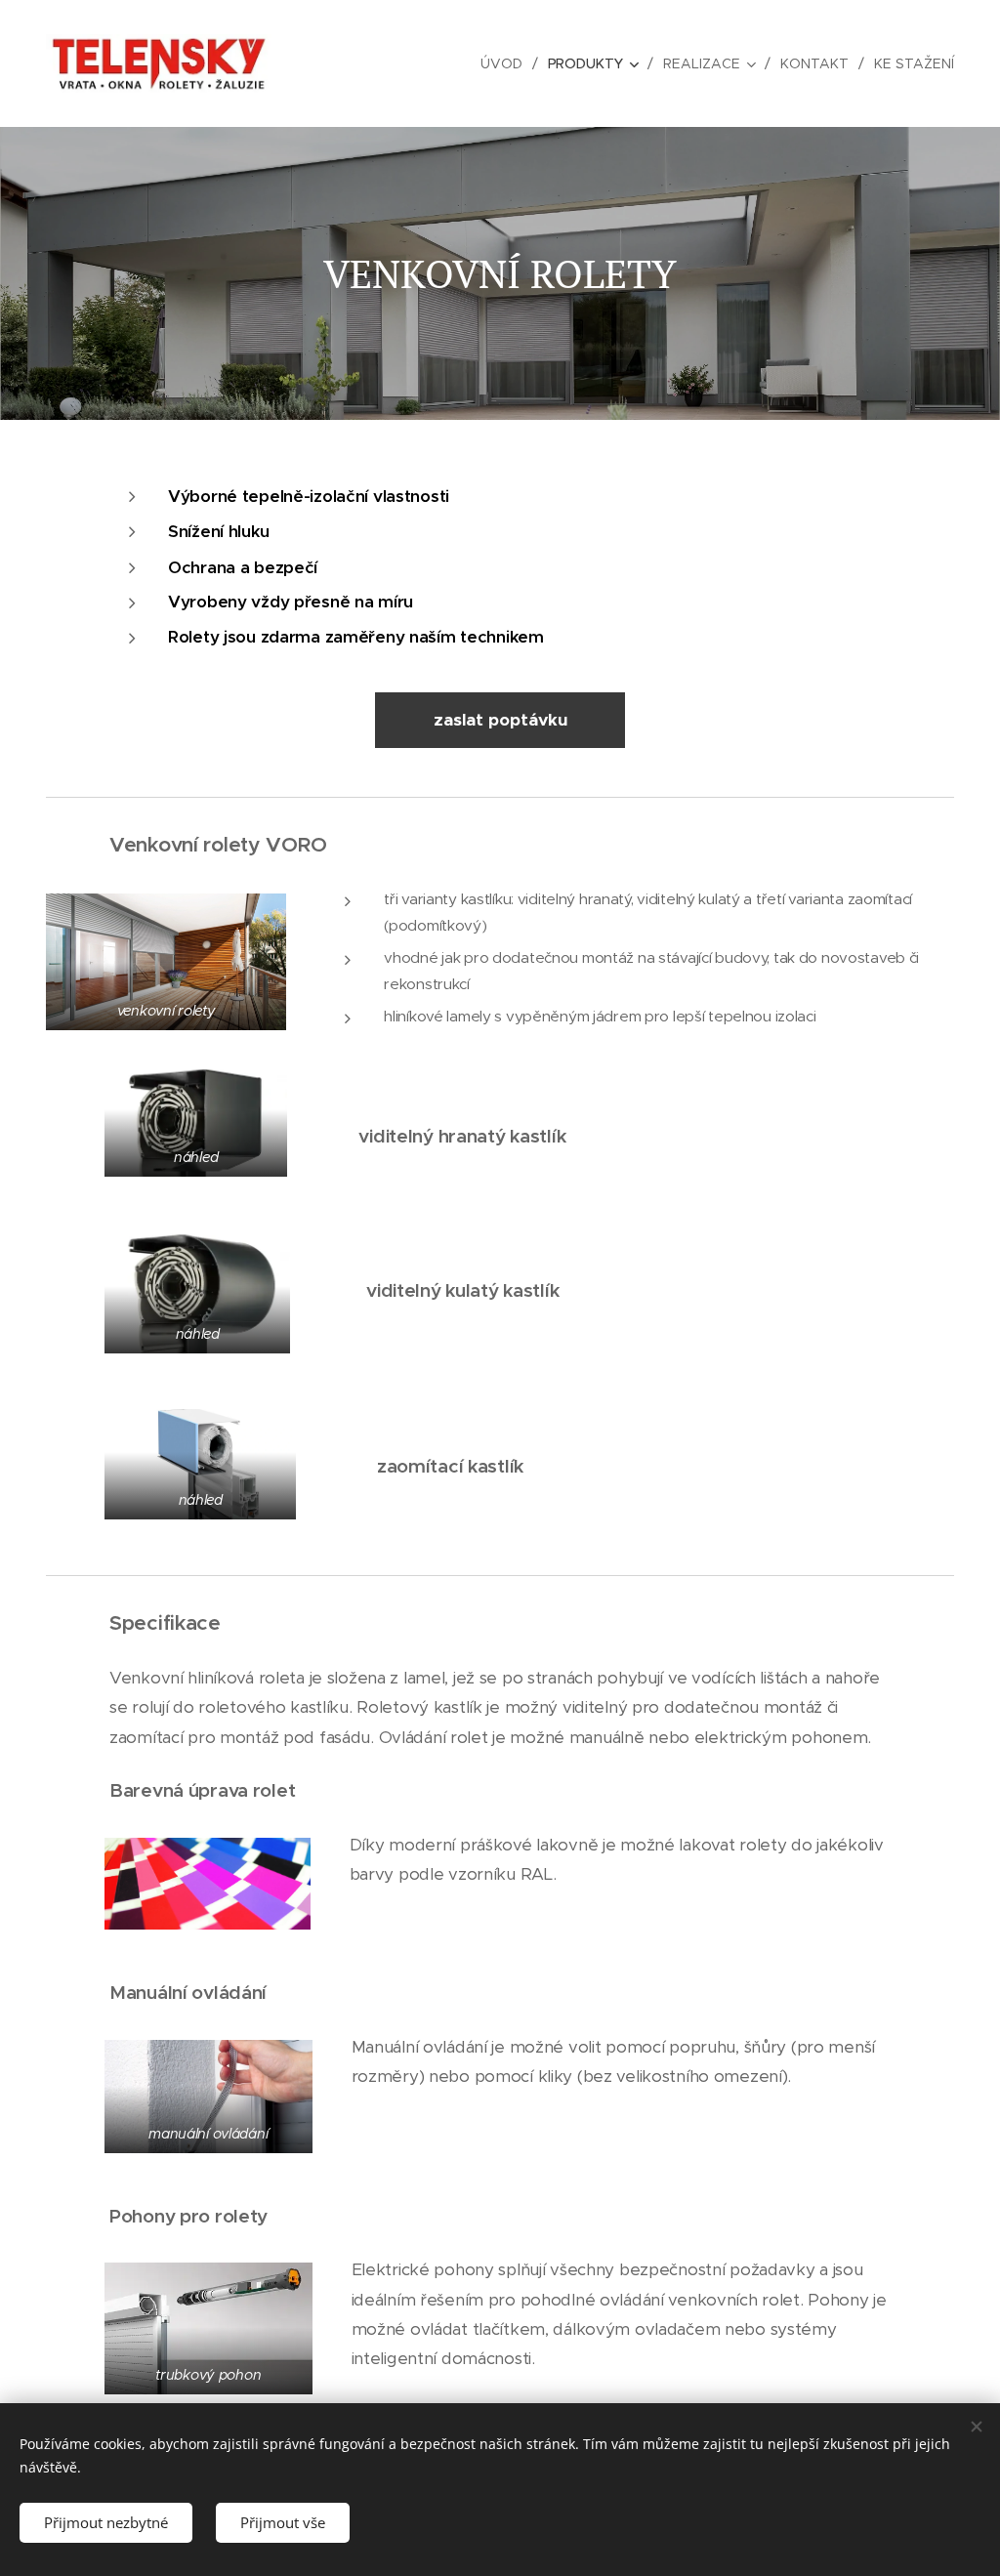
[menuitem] (507, 63)
